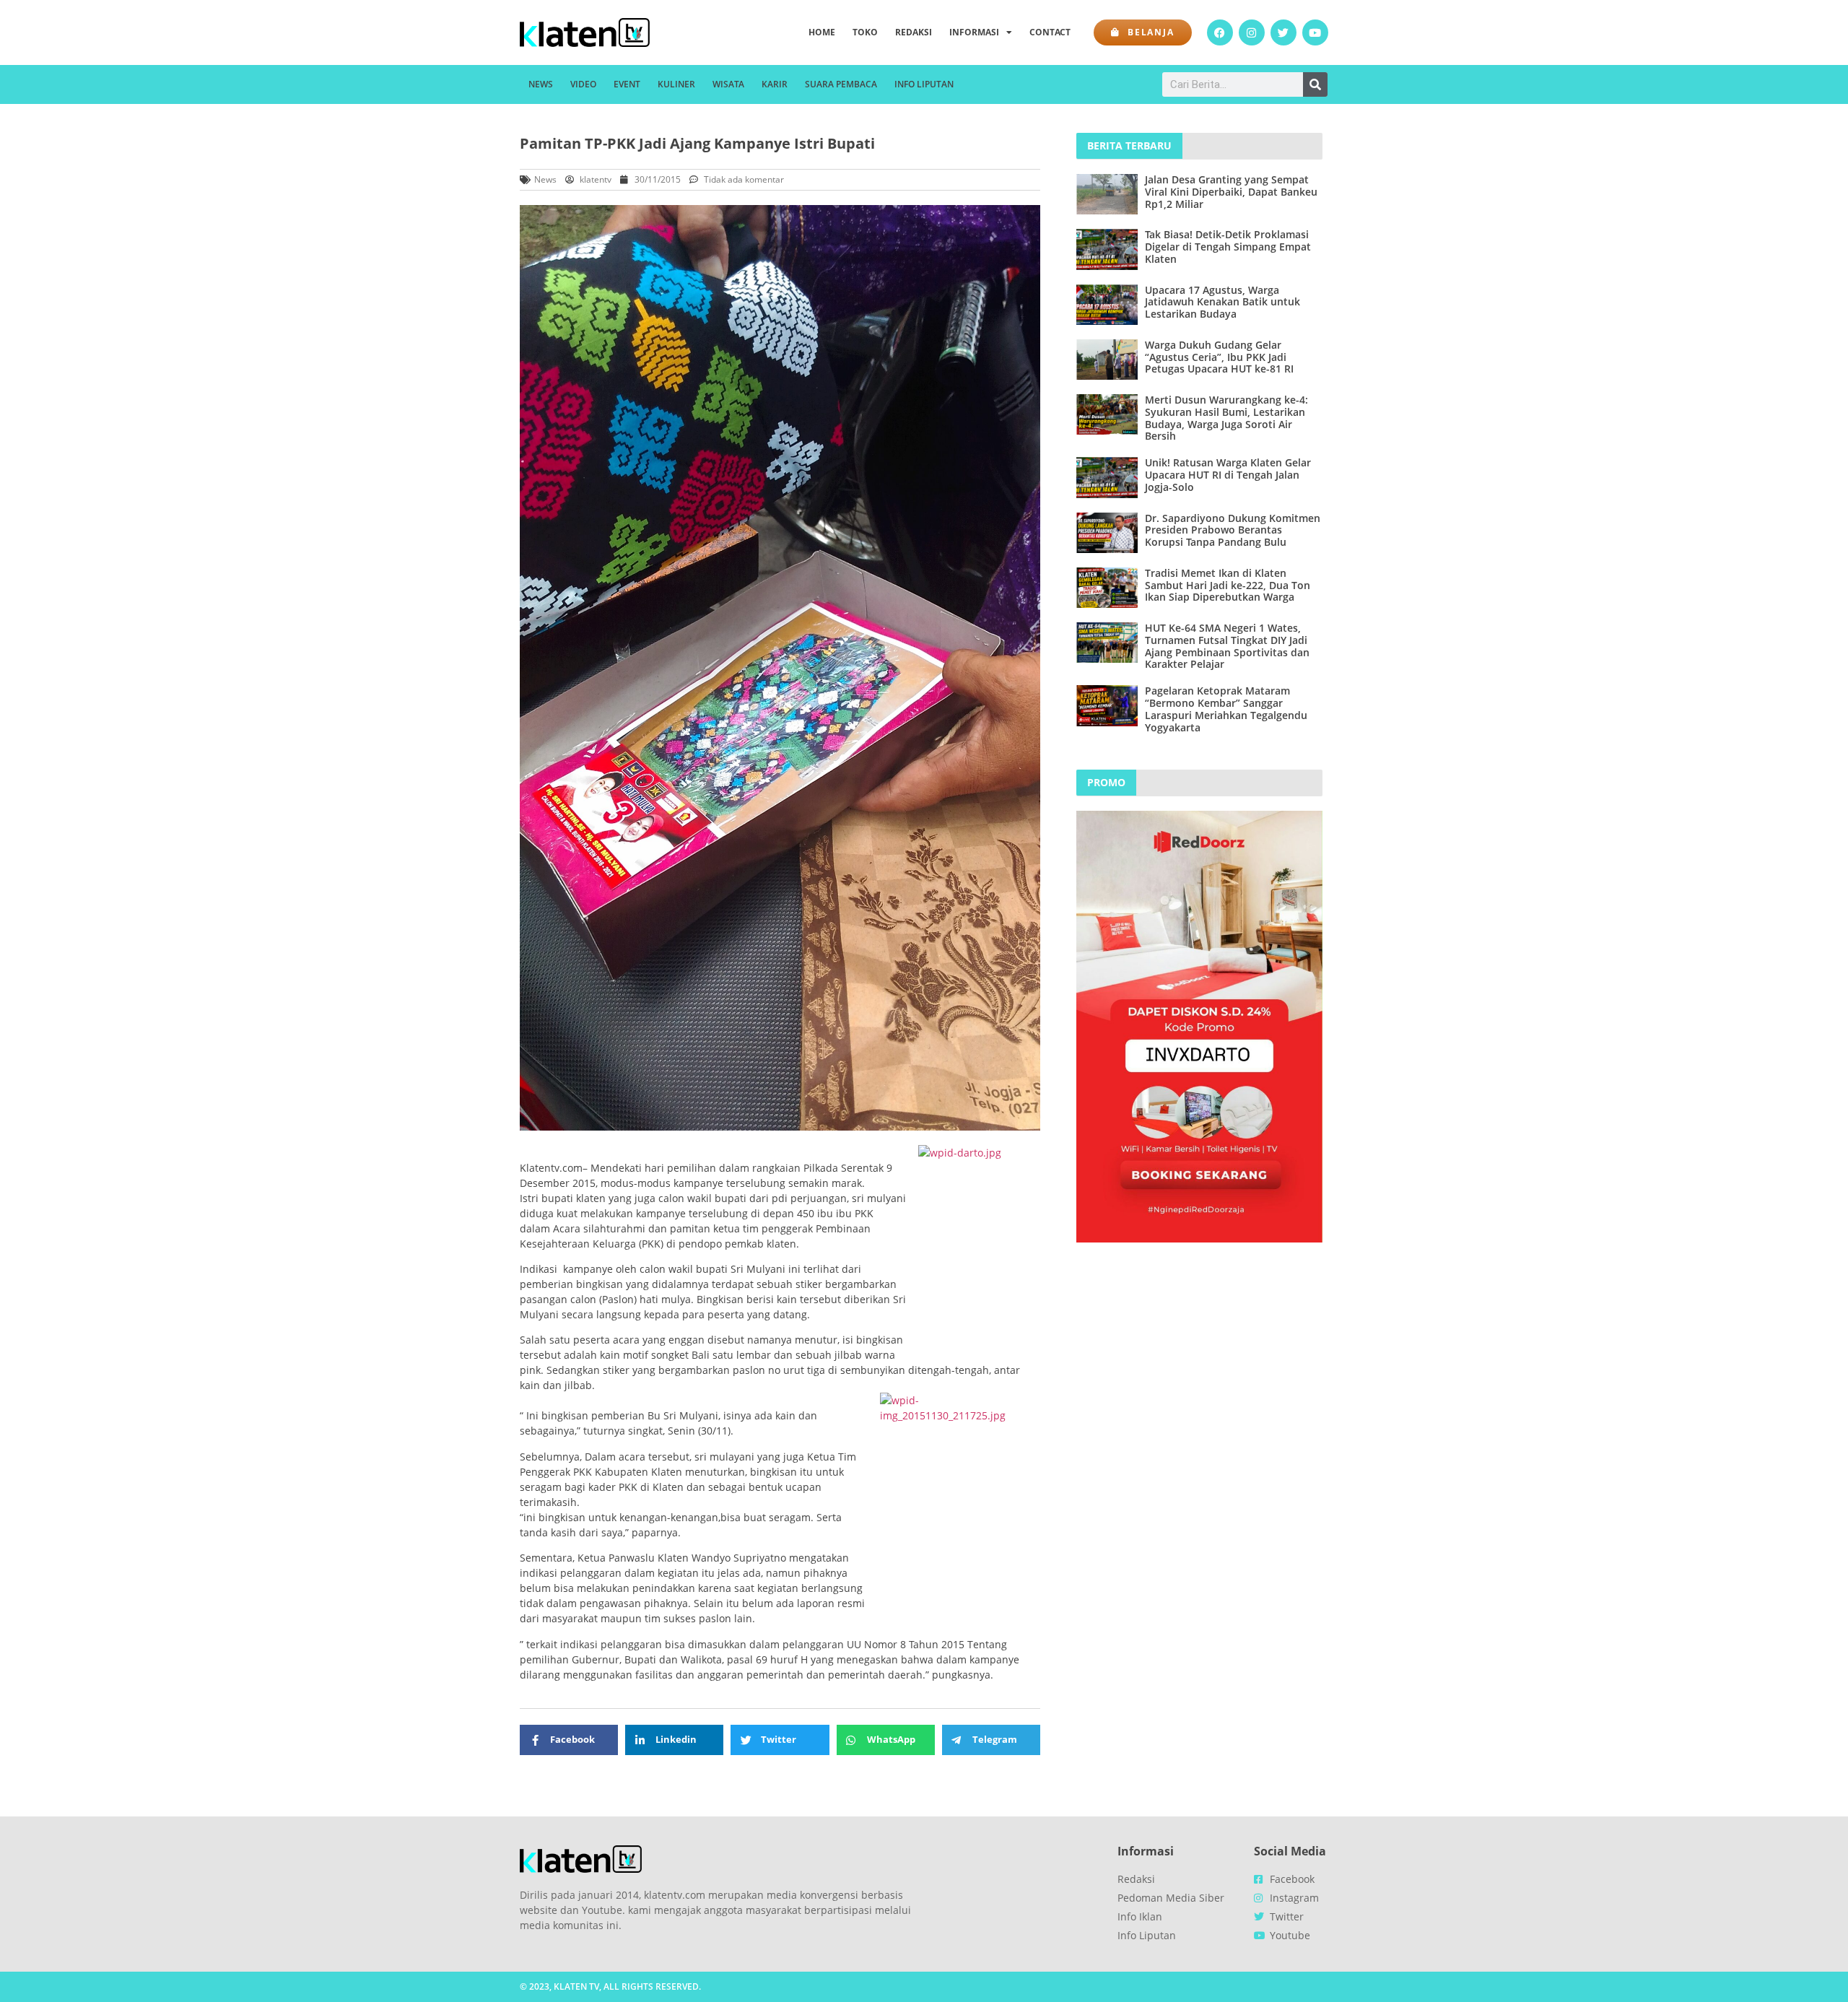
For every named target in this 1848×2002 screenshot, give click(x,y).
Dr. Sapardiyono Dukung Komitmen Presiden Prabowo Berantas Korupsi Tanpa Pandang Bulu (1233, 530)
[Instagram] (1252, 32)
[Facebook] (1220, 32)
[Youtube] (1315, 32)
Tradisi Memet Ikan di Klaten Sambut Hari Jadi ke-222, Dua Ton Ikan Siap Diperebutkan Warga (1228, 585)
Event (627, 84)
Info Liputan (924, 84)
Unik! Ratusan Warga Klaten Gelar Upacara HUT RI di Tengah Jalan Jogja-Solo (1228, 475)
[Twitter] (1283, 32)
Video (583, 84)
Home (822, 32)
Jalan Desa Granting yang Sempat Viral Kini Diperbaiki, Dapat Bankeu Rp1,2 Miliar (1231, 192)
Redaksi (914, 32)
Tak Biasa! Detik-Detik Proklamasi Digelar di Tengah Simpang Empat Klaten (1228, 247)
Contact (1050, 32)
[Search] (1315, 84)
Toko (865, 32)
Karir (775, 84)
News (541, 84)
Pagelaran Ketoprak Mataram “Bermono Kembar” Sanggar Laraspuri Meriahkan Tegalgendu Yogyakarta (1226, 709)
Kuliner (676, 84)
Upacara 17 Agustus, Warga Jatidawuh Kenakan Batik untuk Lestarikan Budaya (1222, 302)
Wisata (728, 84)
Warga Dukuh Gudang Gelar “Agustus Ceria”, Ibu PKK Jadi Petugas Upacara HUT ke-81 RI (1219, 357)
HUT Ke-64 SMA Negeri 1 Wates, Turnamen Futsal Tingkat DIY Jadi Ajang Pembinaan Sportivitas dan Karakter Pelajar (1227, 646)
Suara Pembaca (841, 84)
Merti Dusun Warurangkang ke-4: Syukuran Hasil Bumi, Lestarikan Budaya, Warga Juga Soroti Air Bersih (1226, 418)
